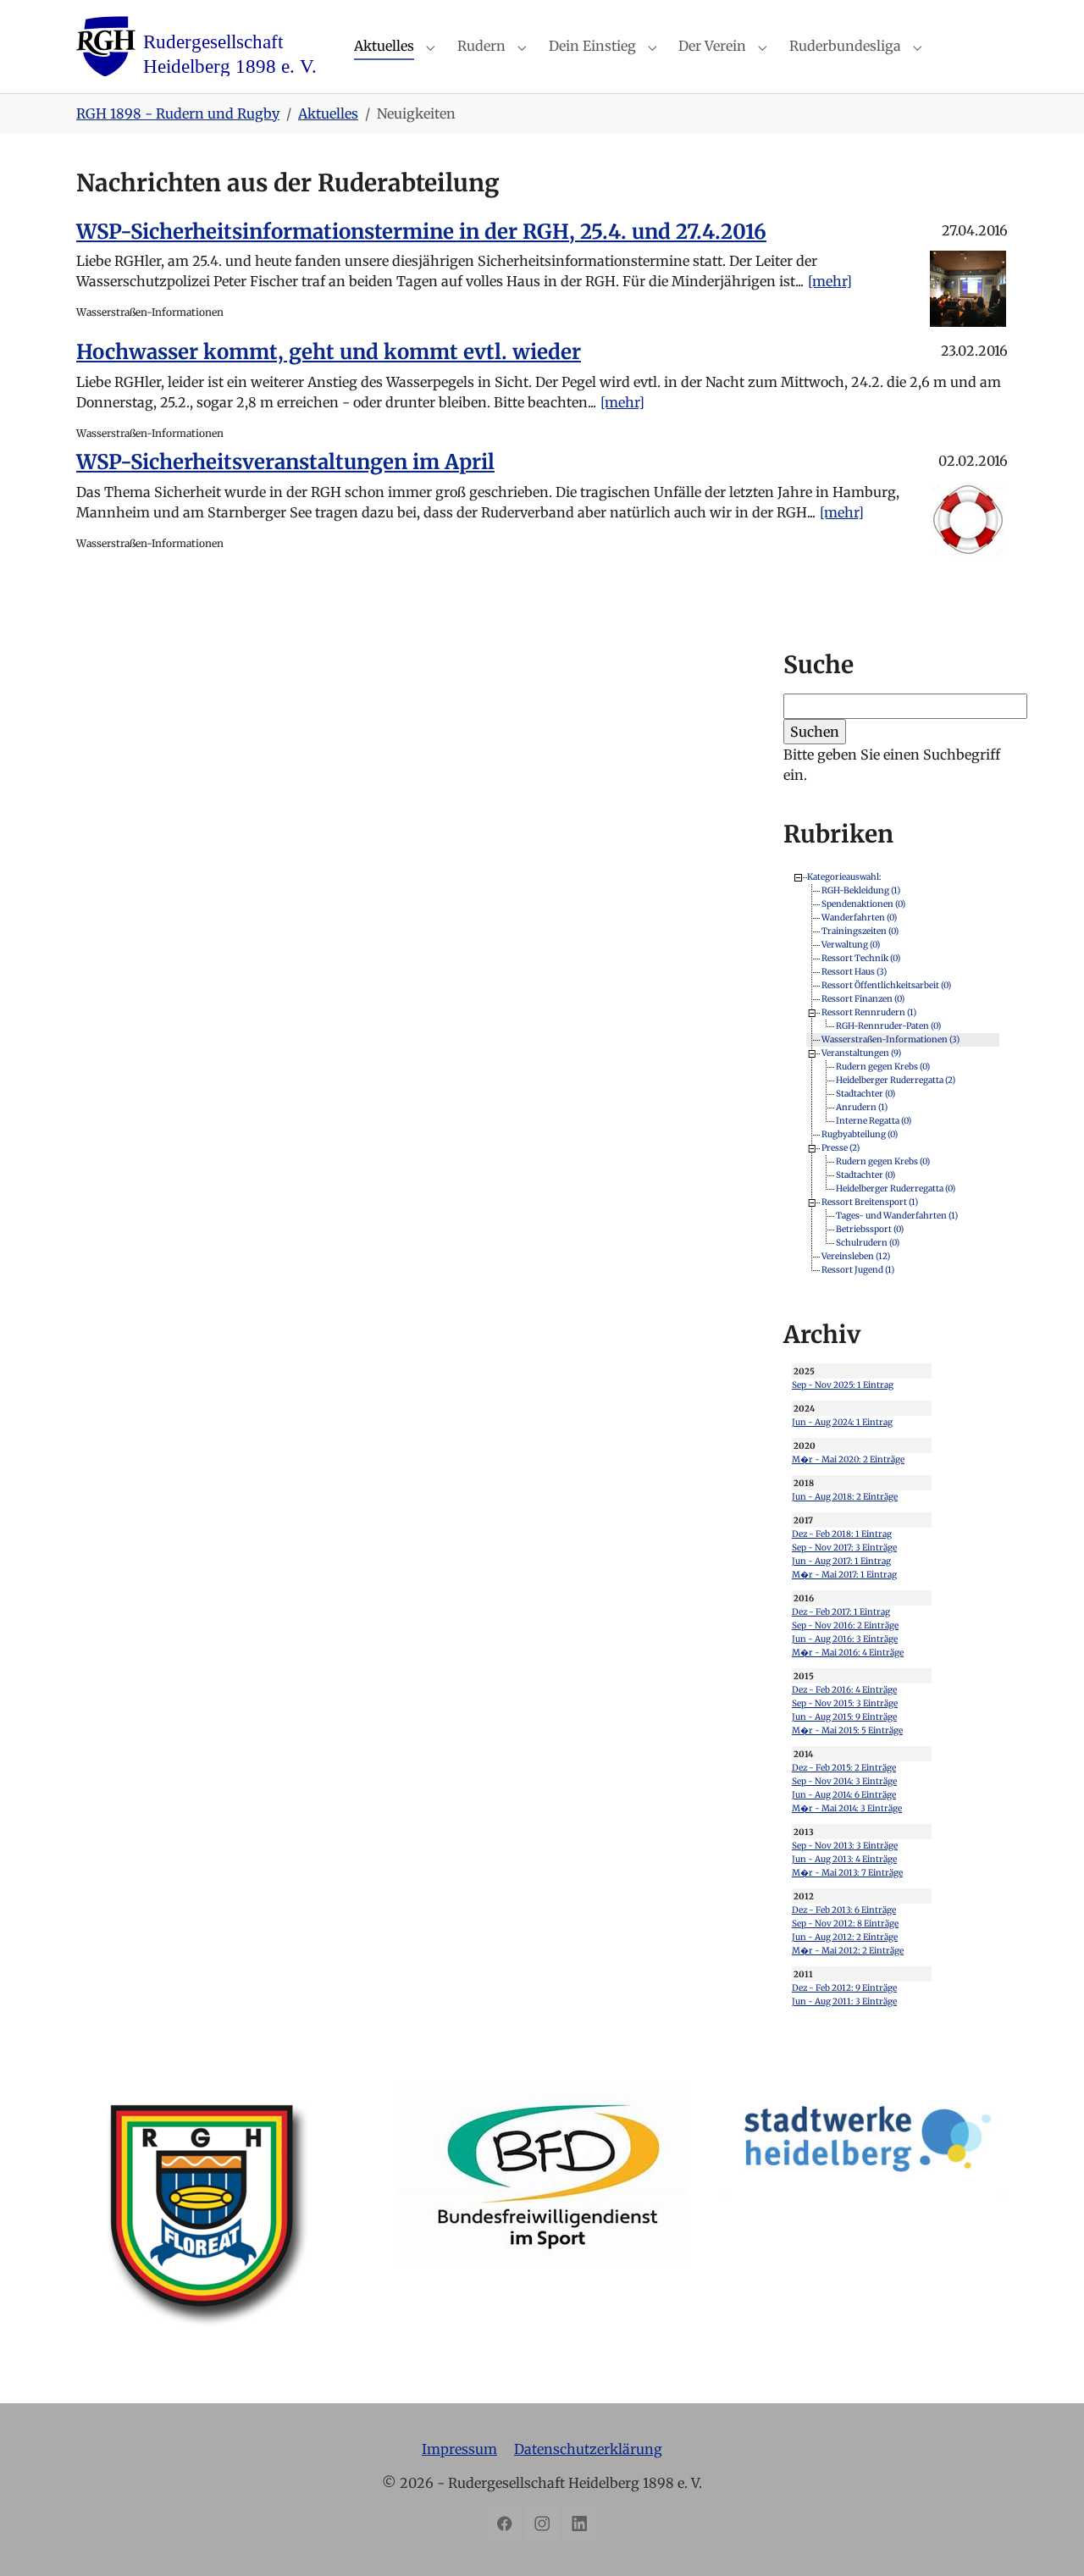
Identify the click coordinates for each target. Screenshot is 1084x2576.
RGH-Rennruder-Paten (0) (888, 1026)
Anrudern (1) (862, 1107)
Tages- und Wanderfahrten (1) (897, 1216)
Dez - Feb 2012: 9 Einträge (844, 1988)
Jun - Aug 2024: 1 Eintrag (842, 1422)
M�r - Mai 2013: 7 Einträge (847, 1873)
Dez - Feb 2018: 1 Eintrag (842, 1534)
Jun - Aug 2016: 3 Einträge (845, 1639)
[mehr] (830, 281)
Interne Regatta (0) (874, 1121)
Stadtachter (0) (866, 1094)
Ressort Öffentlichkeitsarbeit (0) (886, 985)
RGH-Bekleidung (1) (861, 890)
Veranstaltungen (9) (861, 1053)
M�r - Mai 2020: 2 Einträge (848, 1459)
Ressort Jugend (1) (858, 1270)
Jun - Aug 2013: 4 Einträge (844, 1859)
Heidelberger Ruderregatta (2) (896, 1080)
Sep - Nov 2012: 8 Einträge (845, 1924)
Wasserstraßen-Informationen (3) (890, 1039)
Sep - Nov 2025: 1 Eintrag (843, 1385)
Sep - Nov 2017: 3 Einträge (844, 1548)
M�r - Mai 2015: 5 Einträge (847, 1730)
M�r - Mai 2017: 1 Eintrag (844, 1575)
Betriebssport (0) (870, 1229)
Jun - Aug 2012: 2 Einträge (845, 1937)
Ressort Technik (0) (861, 958)
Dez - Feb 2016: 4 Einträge (844, 1690)
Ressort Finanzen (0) (863, 999)
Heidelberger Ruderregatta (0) (896, 1188)
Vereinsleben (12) (856, 1256)
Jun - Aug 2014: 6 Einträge (844, 1795)
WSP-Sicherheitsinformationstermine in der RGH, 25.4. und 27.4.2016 (421, 232)
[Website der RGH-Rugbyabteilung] (220, 2224)
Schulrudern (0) (868, 1243)
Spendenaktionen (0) (863, 904)
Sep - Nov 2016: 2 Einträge (845, 1625)
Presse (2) (841, 1148)
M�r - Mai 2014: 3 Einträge (847, 1808)
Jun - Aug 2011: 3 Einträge (844, 2001)
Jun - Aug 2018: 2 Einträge (845, 1497)
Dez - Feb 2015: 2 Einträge (844, 1768)
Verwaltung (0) (851, 945)
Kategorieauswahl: (844, 877)
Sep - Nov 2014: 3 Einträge (844, 1781)
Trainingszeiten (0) (860, 931)
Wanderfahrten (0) (859, 918)
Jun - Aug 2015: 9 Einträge (844, 1717)
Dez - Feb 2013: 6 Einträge (844, 1910)
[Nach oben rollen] (1047, 2539)
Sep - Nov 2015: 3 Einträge (845, 1703)
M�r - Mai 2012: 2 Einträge (848, 1951)
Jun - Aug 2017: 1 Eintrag (841, 1561)
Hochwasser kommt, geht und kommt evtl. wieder (329, 352)
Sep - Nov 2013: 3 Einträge (845, 1846)
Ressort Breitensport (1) (870, 1202)
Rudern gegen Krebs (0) (883, 1067)
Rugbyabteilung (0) (860, 1134)
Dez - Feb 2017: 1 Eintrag (841, 1612)
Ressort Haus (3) (854, 972)
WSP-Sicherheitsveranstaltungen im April (285, 462)
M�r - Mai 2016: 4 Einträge (848, 1653)
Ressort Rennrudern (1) (869, 1012)
